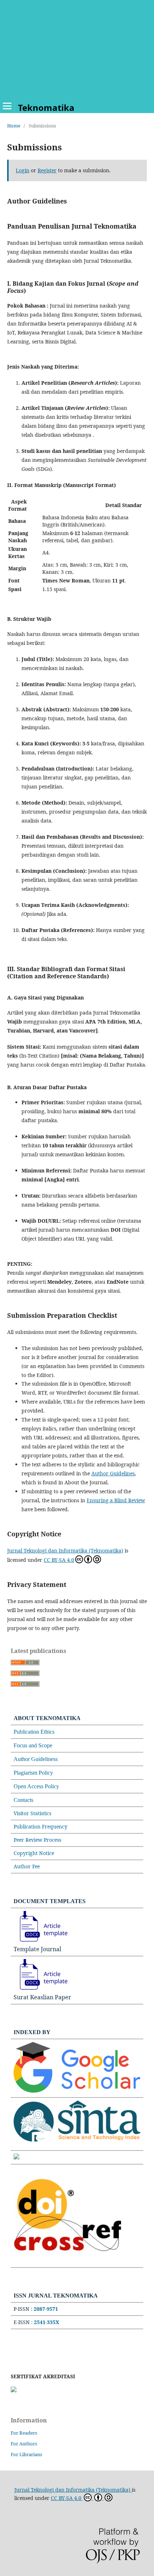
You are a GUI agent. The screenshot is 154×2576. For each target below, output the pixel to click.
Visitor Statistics (32, 1813)
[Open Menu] (7, 106)
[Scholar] (77, 2091)
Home (14, 126)
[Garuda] (16, 2157)
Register (47, 170)
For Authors (24, 2444)
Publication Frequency (40, 1826)
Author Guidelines (113, 1473)
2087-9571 (46, 2309)
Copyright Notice (34, 1853)
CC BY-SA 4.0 (59, 1560)
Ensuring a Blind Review (116, 1500)
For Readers (24, 2433)
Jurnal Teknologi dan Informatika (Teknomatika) (65, 1551)
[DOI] (67, 2261)
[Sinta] (77, 2144)
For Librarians (27, 2454)
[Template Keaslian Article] (40, 1990)
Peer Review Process (37, 1840)
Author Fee (27, 1866)
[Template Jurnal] (40, 1942)
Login (23, 170)
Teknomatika (46, 107)
